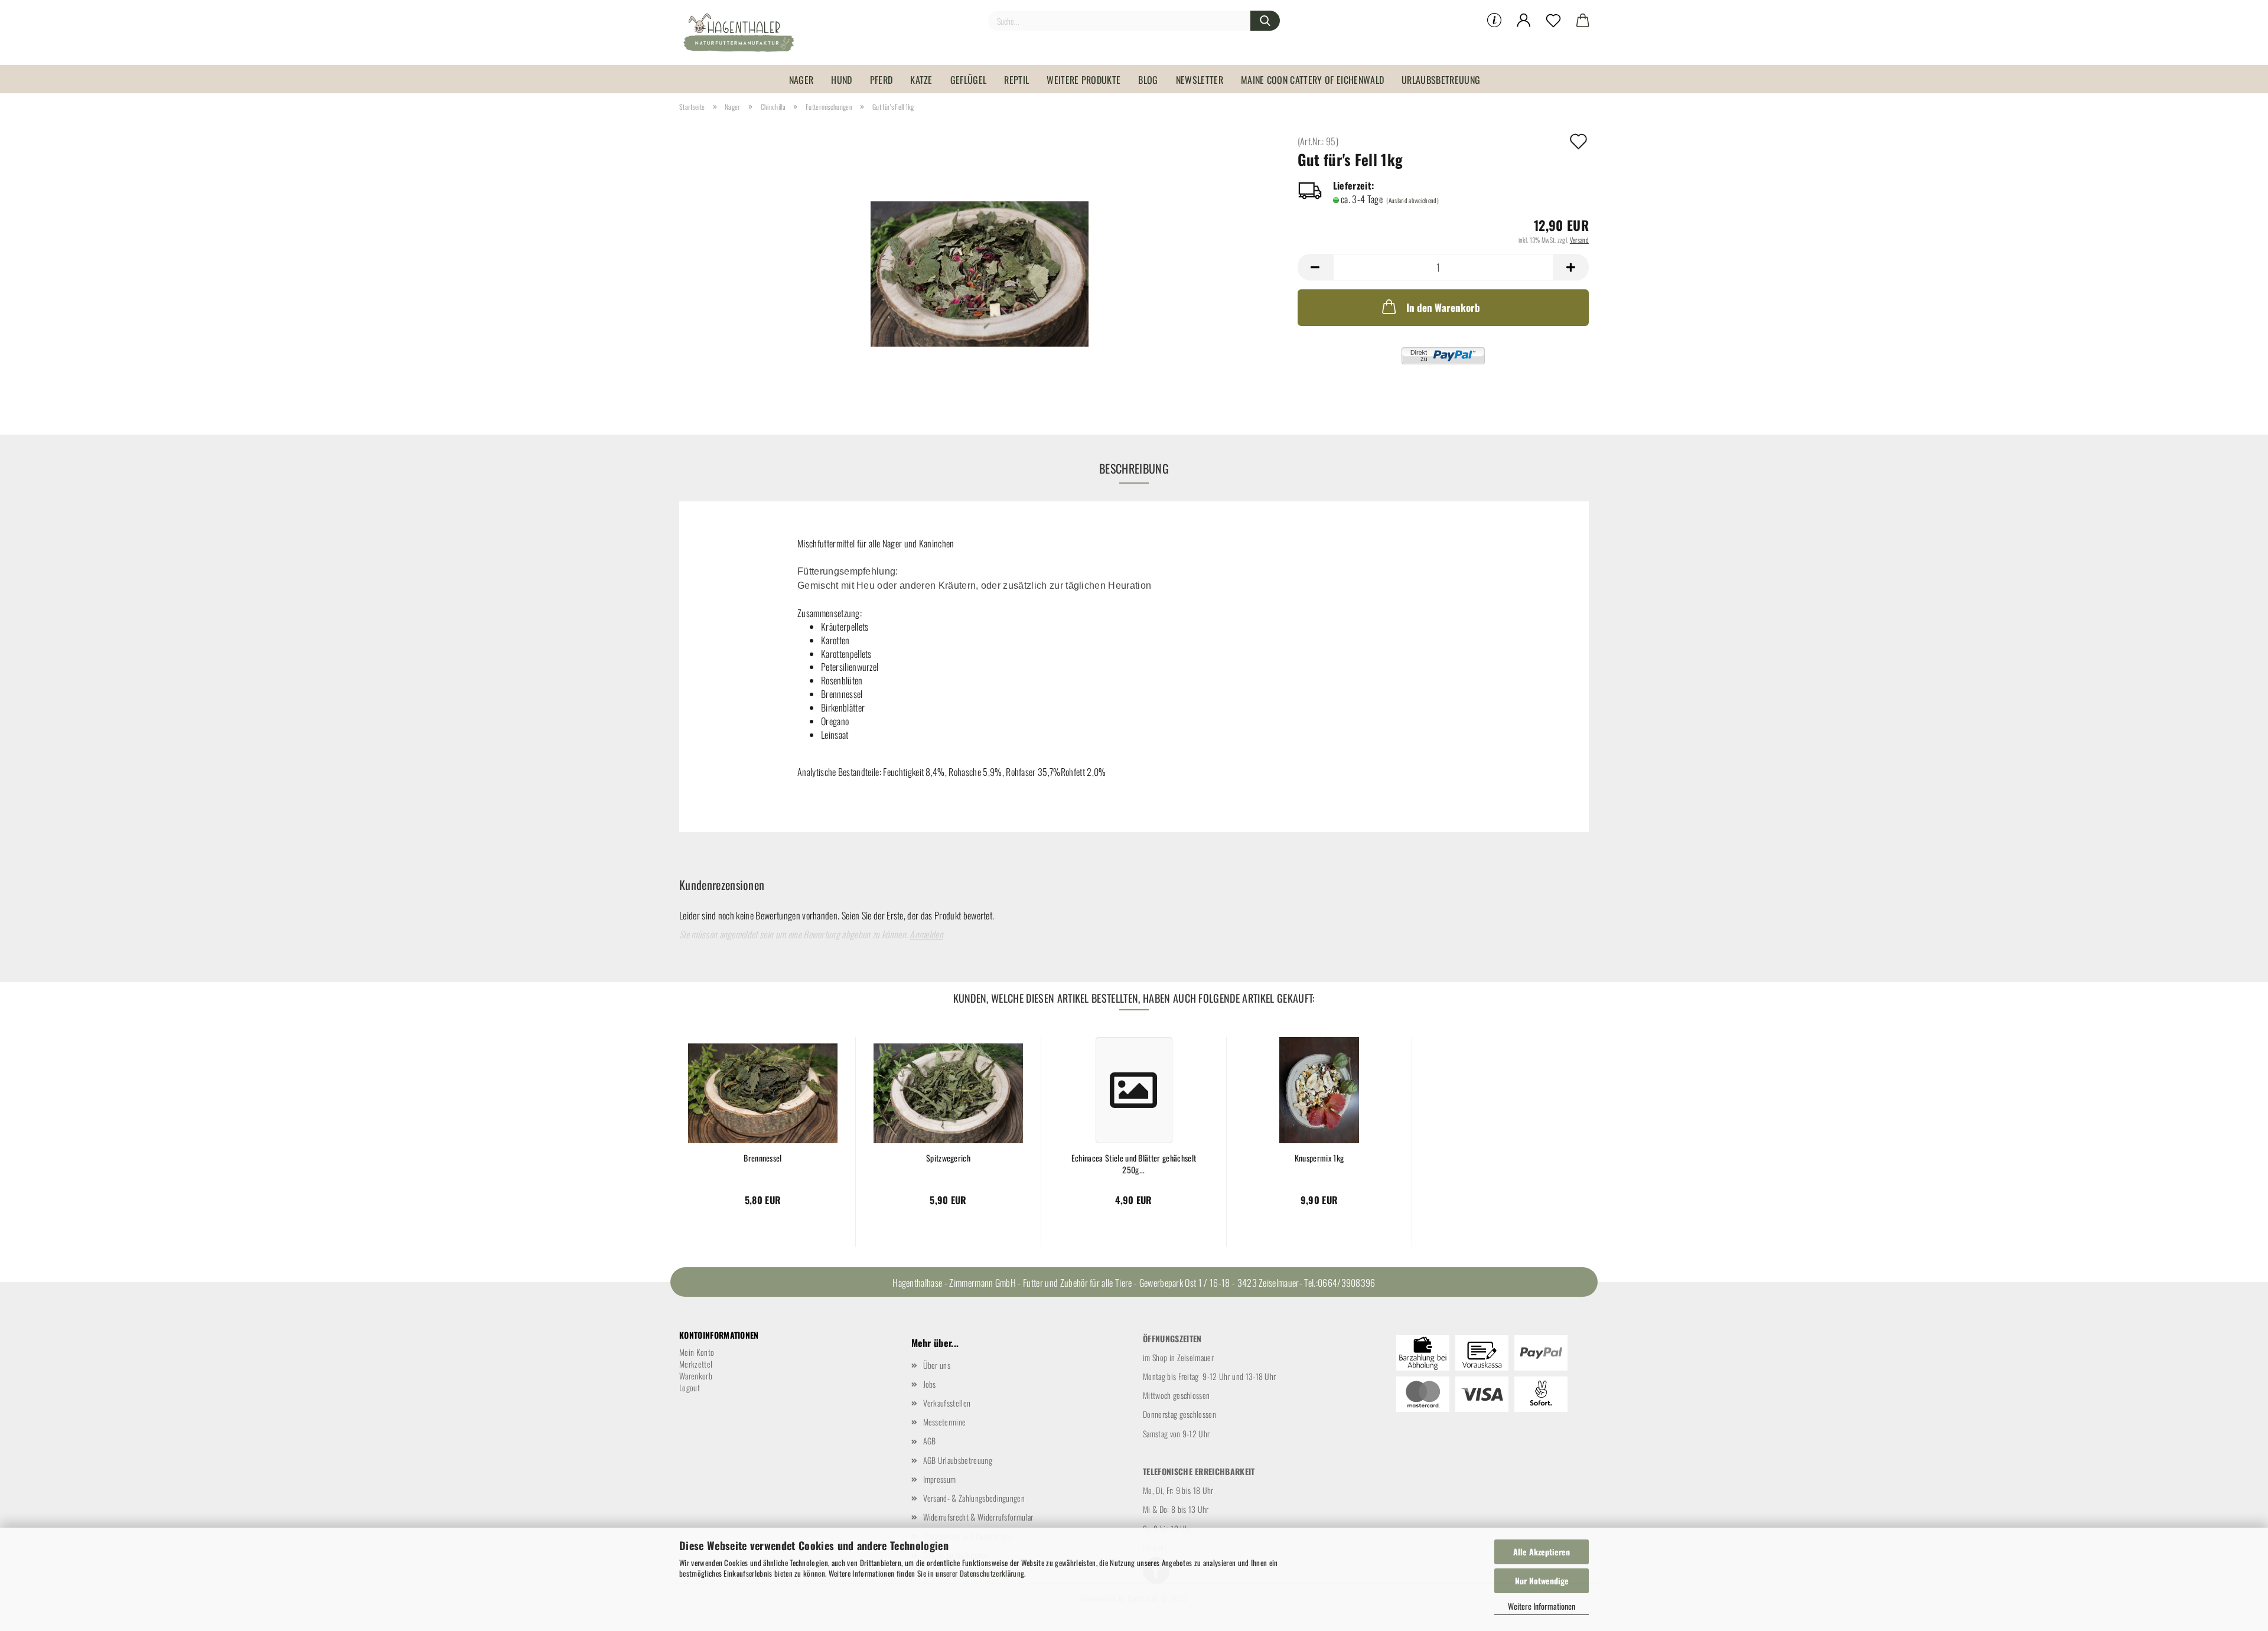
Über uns (937, 1365)
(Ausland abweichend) (1412, 200)
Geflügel (969, 80)
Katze (921, 80)
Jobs (930, 1384)
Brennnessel (763, 1158)
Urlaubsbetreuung (1441, 80)
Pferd (882, 80)
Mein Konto (697, 1352)
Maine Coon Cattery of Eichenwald (1312, 80)
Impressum (940, 1479)
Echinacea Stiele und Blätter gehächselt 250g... (1134, 1163)
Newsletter (1200, 80)
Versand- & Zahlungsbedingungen (974, 1498)
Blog (1148, 80)
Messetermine (945, 1422)
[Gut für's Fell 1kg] (980, 268)
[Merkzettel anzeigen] (1553, 21)
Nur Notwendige (1542, 1581)
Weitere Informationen (1542, 1606)
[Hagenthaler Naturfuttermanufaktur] (743, 32)
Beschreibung (1134, 468)
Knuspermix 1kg (1319, 1158)
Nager (801, 80)
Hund (841, 80)
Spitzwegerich (948, 1158)
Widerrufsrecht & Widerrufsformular (978, 1517)
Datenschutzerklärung (992, 1573)
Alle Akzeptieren (1542, 1552)
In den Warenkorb (1443, 307)
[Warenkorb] (1583, 21)
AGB (930, 1441)
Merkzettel (696, 1364)
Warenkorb (696, 1376)
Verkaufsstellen (947, 1403)
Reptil (1016, 80)
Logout (690, 1387)
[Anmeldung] (1524, 21)
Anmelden (926, 934)
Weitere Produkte (1084, 80)
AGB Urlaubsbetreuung (958, 1460)
